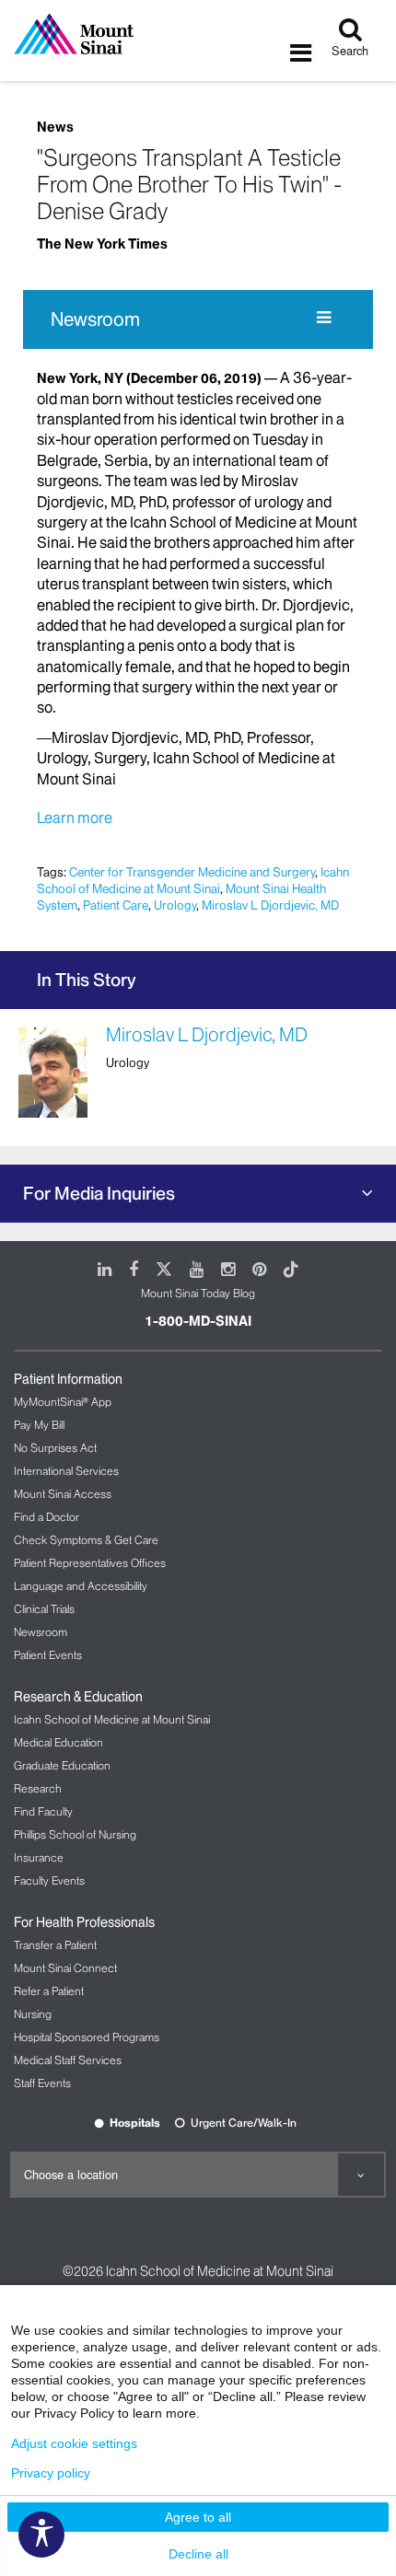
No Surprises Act (55, 1448)
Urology (175, 905)
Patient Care (116, 905)
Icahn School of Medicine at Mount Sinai (193, 880)
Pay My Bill (39, 1425)
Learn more (76, 818)
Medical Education (58, 1742)
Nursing (33, 2014)
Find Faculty (43, 1811)
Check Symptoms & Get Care (86, 1540)
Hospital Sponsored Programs (87, 2037)
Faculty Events (49, 1880)
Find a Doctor (47, 1517)
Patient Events (48, 1655)
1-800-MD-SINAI (198, 1321)
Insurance (39, 1857)
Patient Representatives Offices (90, 1563)
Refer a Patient (49, 1991)
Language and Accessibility (81, 1586)
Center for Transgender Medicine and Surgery (192, 872)
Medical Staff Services (68, 2060)
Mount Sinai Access (63, 1494)
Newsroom (95, 319)
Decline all (198, 2554)
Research (38, 1788)
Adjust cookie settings (74, 2443)
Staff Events (42, 2083)
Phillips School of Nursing (75, 1834)
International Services (66, 1471)
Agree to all (198, 2517)
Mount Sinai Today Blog (198, 1293)
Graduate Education (62, 1765)
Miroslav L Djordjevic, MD (270, 905)
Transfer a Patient (55, 1945)
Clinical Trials (44, 1609)
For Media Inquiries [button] (99, 1193)
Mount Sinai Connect (65, 1968)
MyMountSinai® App (63, 1402)
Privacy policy (51, 2473)
